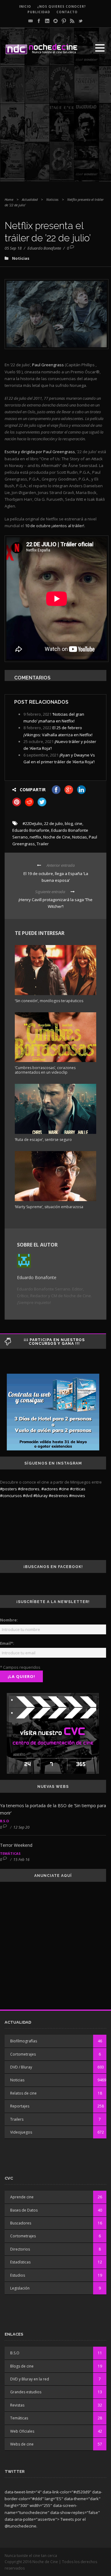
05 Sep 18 (13, 248)
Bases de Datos (24, 2210)
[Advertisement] (55, 126)
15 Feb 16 (21, 1860)
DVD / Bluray (21, 2067)
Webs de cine (22, 2444)
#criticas (78, 1489)
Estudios (18, 2275)
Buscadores (21, 2223)
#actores (50, 1489)
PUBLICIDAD (39, 12)
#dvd (28, 1496)
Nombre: (9, 1620)
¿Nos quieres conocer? (62, 6)
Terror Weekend (16, 1845)
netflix (35, 837)
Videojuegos (21, 2132)
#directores (29, 1489)
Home (9, 199)
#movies (77, 1496)
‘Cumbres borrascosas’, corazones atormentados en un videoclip (45, 1070)
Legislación (20, 2288)
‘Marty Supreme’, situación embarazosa (49, 1207)
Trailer (43, 844)
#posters (8, 1489)
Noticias (52, 199)
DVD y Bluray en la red (30, 2379)
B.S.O (4, 1821)
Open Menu (100, 48)
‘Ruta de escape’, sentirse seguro (43, 1140)
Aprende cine (22, 2197)
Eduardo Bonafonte (44, 248)
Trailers (17, 2119)
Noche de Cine (57, 837)
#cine (64, 1489)
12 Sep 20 (21, 1827)
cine (78, 823)
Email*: (7, 1643)
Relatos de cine (23, 2093)
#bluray (41, 1496)
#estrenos (58, 1496)
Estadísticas (20, 2262)
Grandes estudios (26, 2392)
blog (69, 823)
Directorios (20, 2249)
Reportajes (20, 2106)
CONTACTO (67, 12)
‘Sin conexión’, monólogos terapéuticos (49, 1001)
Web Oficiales (22, 2431)
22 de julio (53, 823)
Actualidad (30, 199)
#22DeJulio (32, 823)
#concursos (11, 1496)
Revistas (17, 2405)
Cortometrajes (23, 2054)
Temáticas (10, 1853)
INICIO (25, 6)
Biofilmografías (24, 2041)
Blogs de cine (22, 2366)
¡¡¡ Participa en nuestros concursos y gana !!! (54, 1342)
